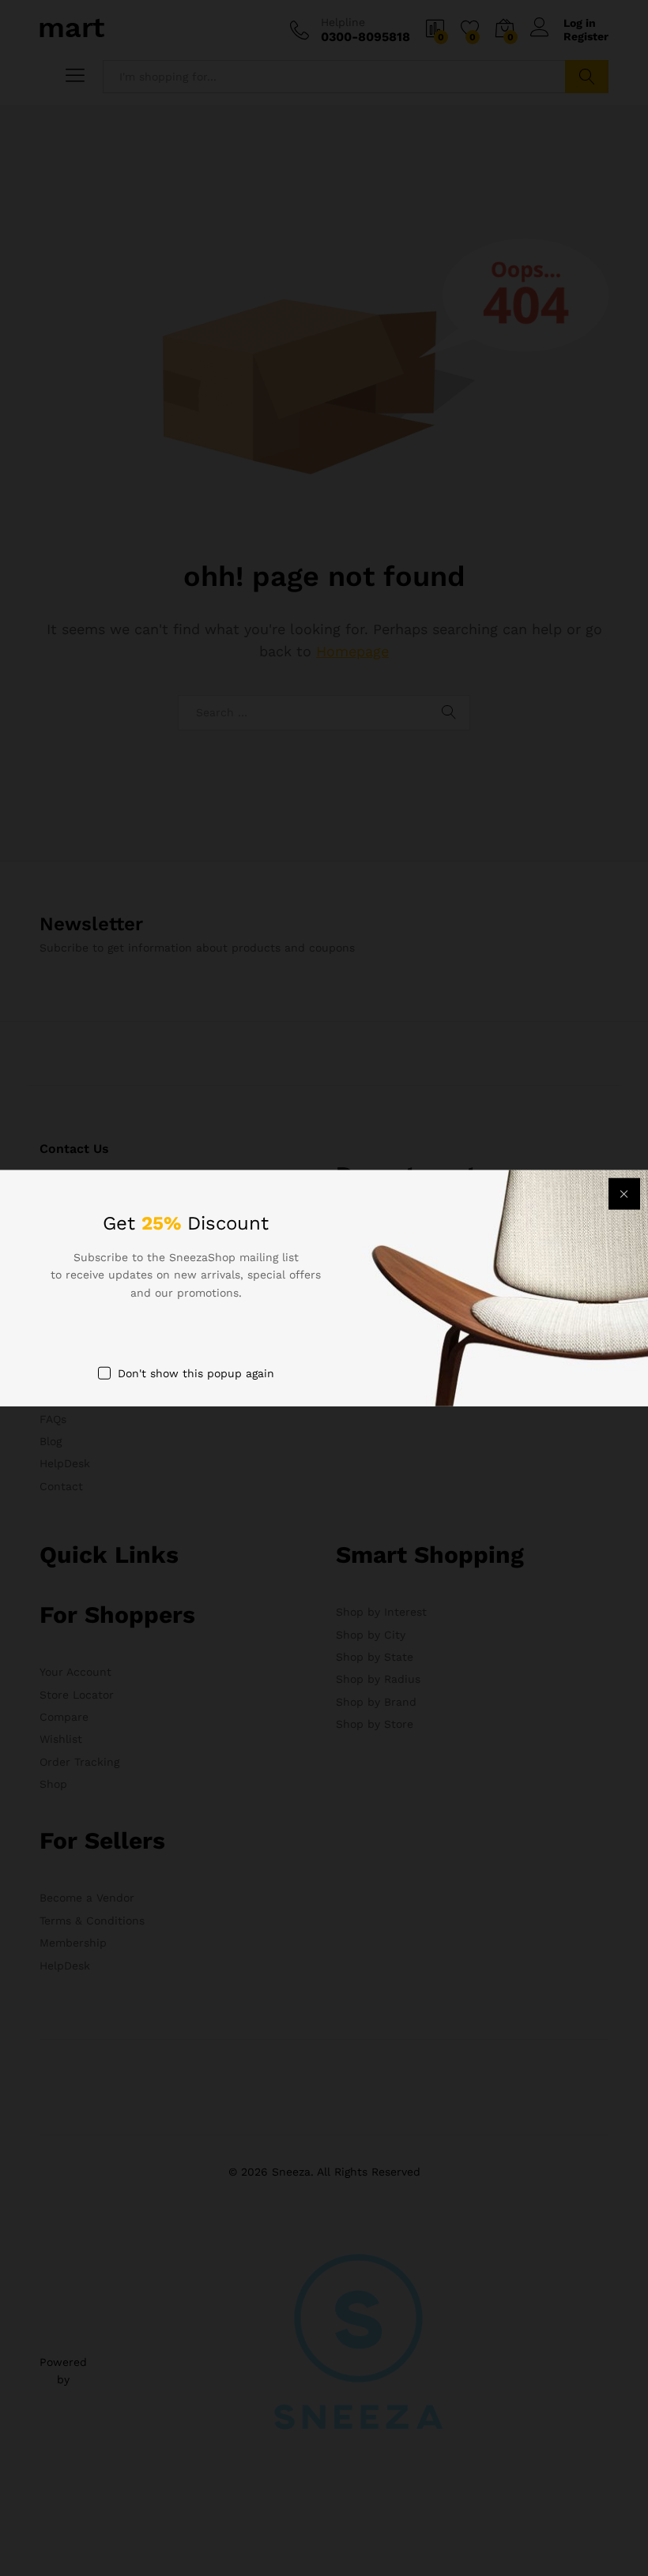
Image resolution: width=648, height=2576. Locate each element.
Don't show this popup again (196, 1373)
